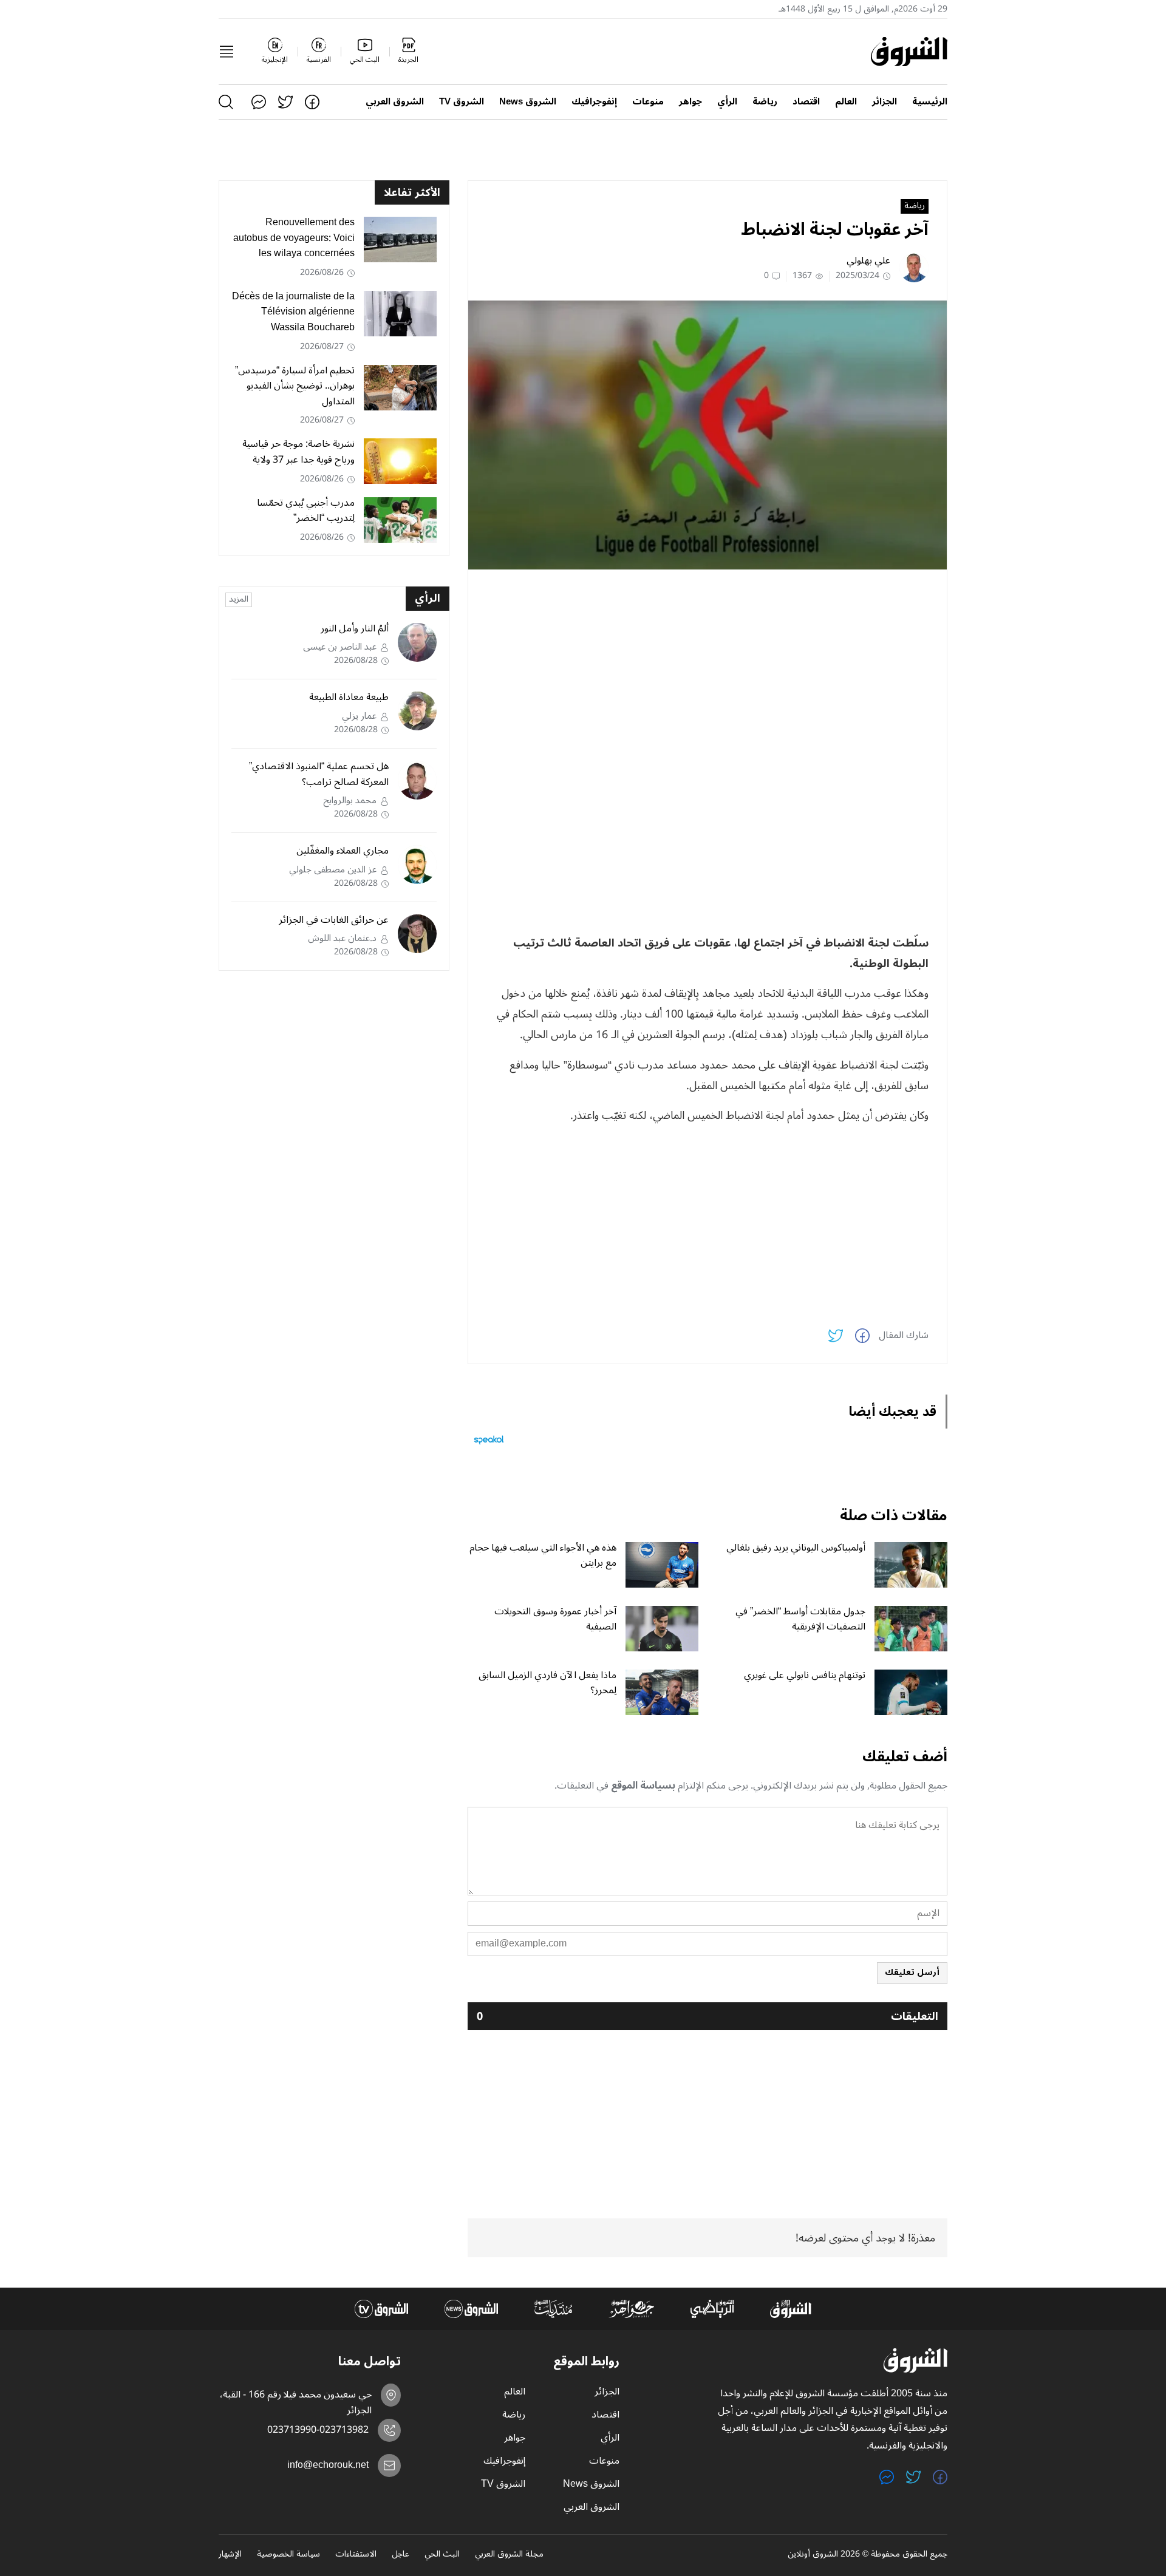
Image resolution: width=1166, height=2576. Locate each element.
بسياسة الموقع (643, 1786)
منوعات (648, 102)
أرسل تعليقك (912, 1972)
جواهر (690, 102)
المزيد (239, 600)
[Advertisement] (707, 664)
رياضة (765, 102)
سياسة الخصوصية (288, 2555)
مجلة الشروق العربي (509, 2555)
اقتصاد (806, 102)
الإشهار (230, 2555)
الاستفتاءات (356, 2555)
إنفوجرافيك (594, 102)
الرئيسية (930, 102)
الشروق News (528, 102)
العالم (846, 102)
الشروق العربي (395, 102)
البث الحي (442, 2555)
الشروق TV (462, 102)
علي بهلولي (868, 260)
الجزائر (885, 102)
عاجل (401, 2555)
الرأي (727, 102)
